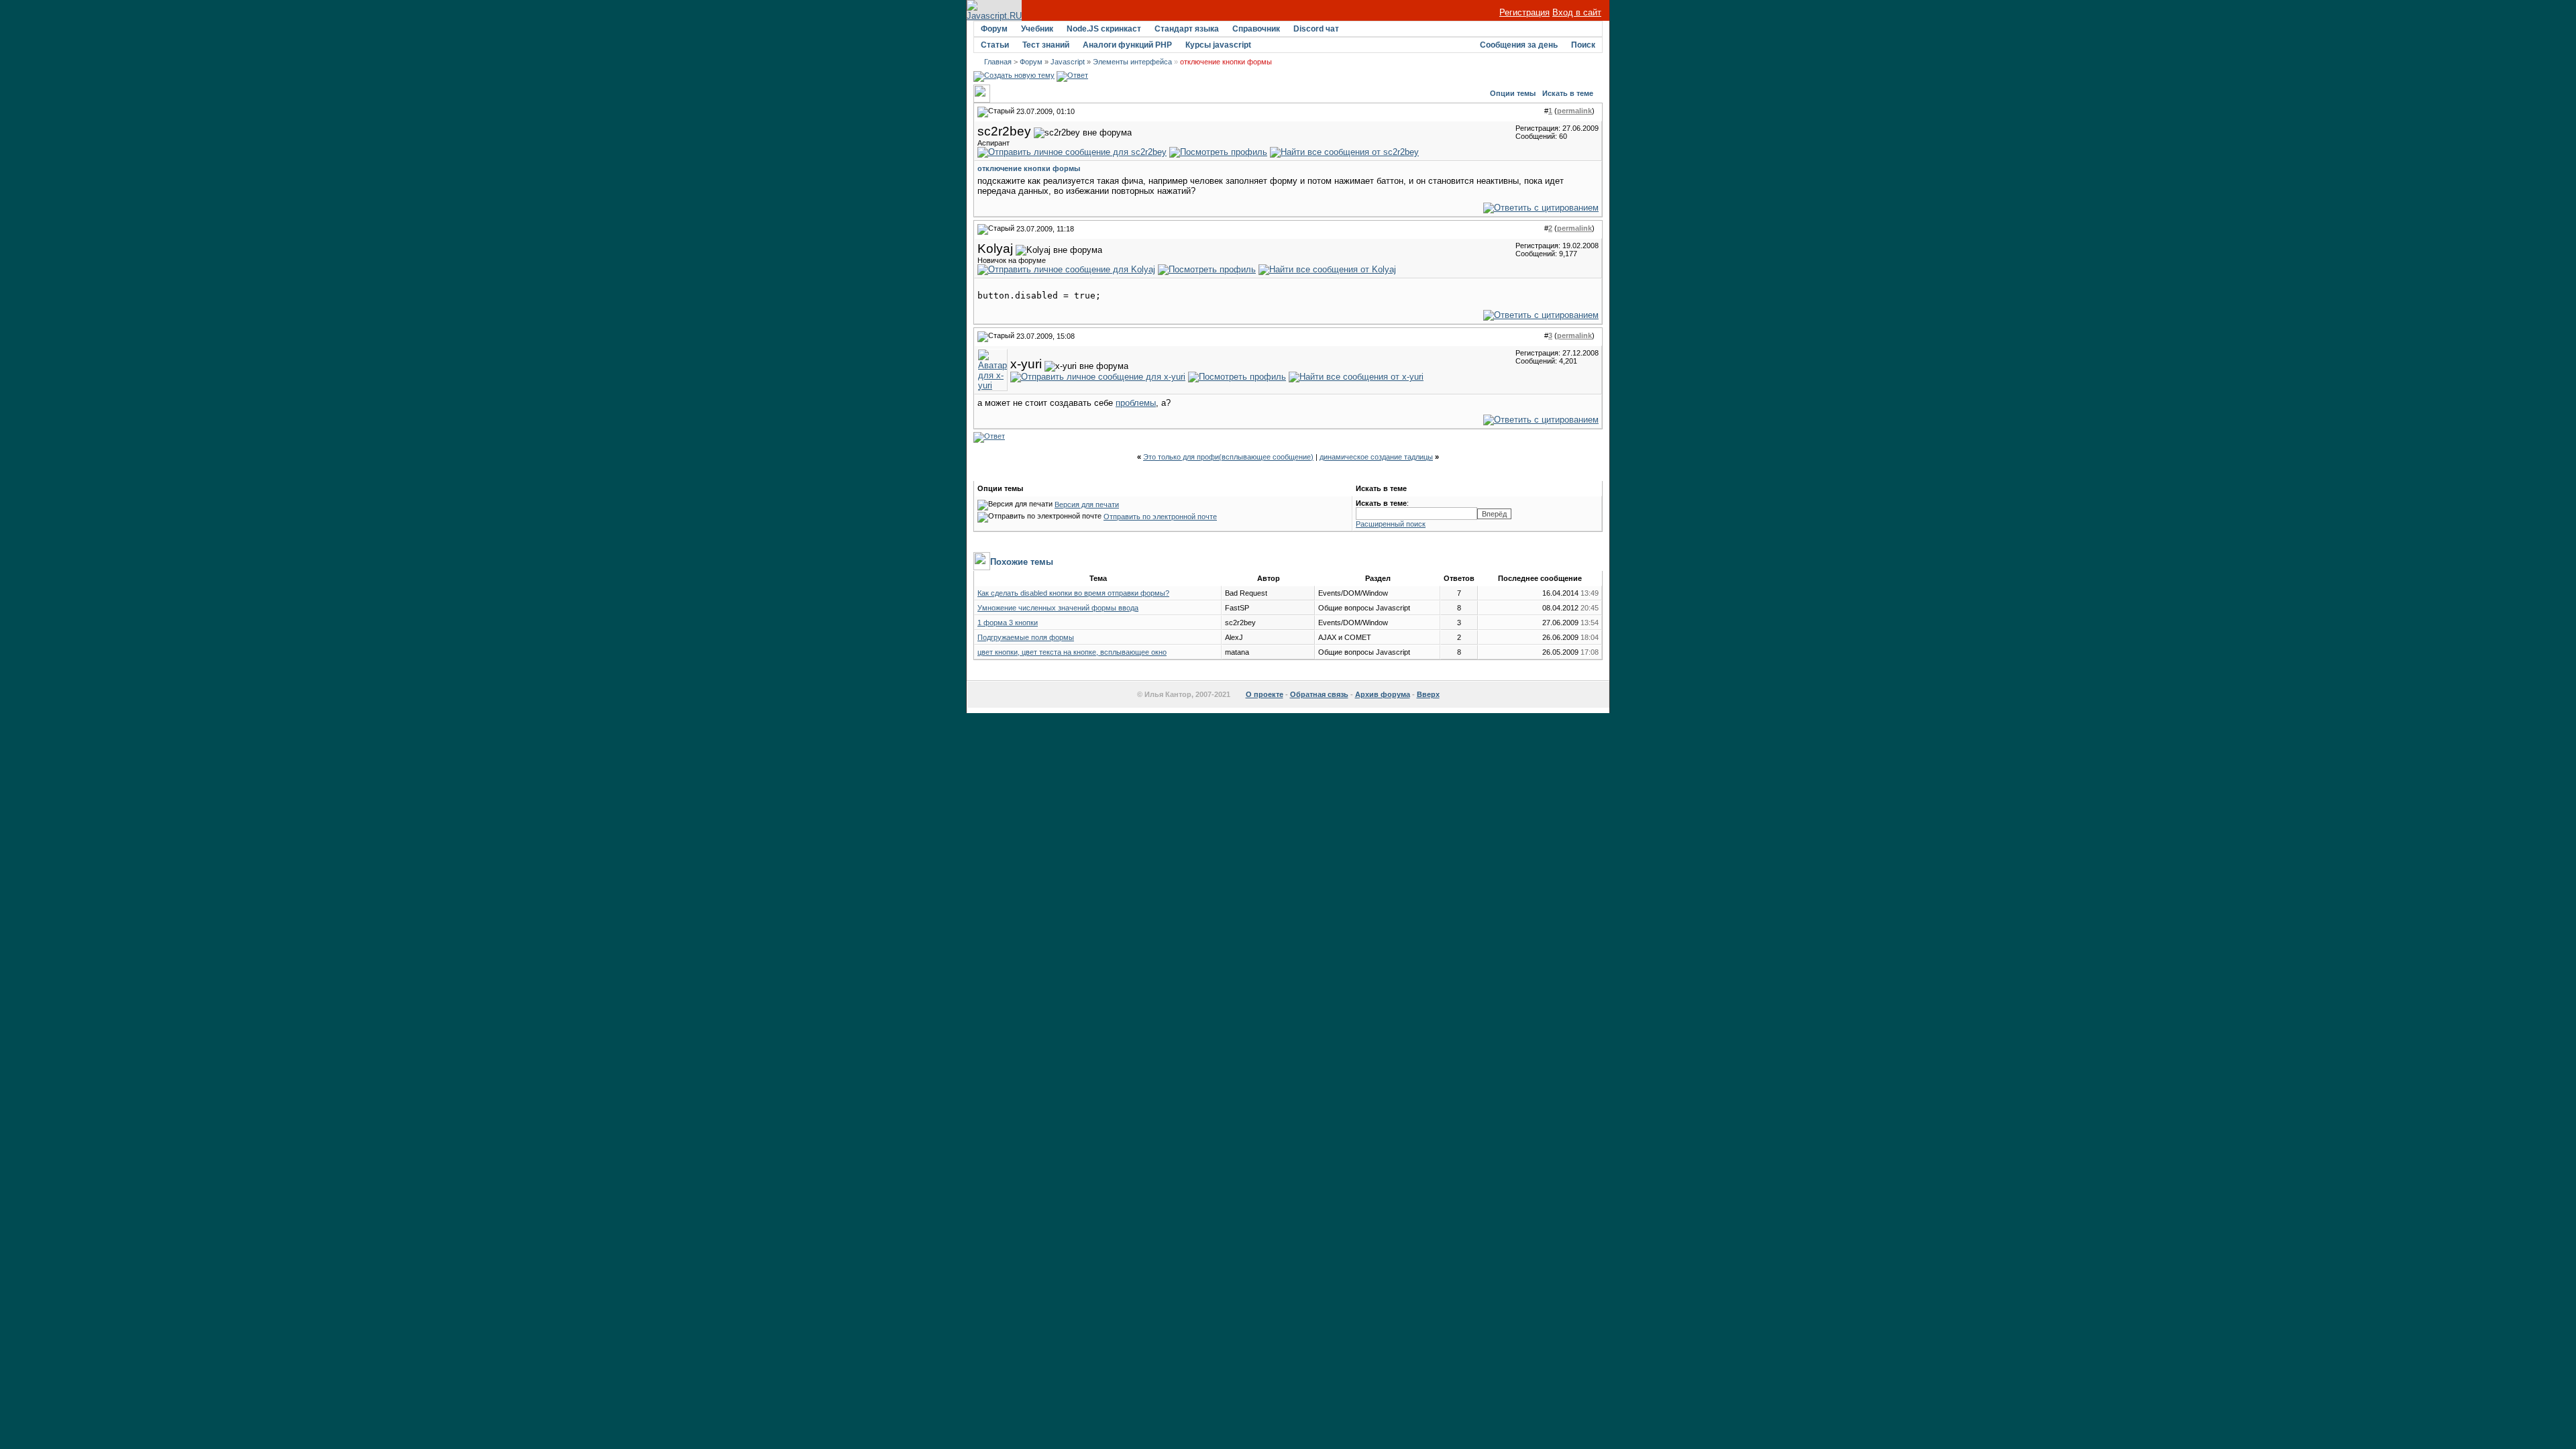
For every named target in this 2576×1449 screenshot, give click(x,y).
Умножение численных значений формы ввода (1058, 608)
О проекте (1265, 694)
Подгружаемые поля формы (1026, 637)
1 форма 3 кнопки (1008, 623)
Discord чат (1316, 29)
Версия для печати (1087, 504)
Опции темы (1513, 93)
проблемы (1136, 403)
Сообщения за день (1519, 45)
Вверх (1428, 694)
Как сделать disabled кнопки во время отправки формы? (1073, 593)
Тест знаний (1046, 45)
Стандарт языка (1187, 29)
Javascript (1068, 62)
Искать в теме (1568, 93)
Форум (994, 29)
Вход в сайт (1577, 12)
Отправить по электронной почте (1160, 517)
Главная (998, 62)
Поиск (1583, 45)
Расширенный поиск (1391, 524)
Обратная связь (1319, 694)
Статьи (995, 45)
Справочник (1256, 29)
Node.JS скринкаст (1104, 29)
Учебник (1037, 29)
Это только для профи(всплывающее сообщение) (1228, 457)
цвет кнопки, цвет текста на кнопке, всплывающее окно (1072, 652)
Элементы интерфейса (1132, 62)
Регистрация (1524, 12)
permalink (1574, 111)
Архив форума (1383, 694)
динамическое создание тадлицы (1376, 457)
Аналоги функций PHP (1127, 45)
